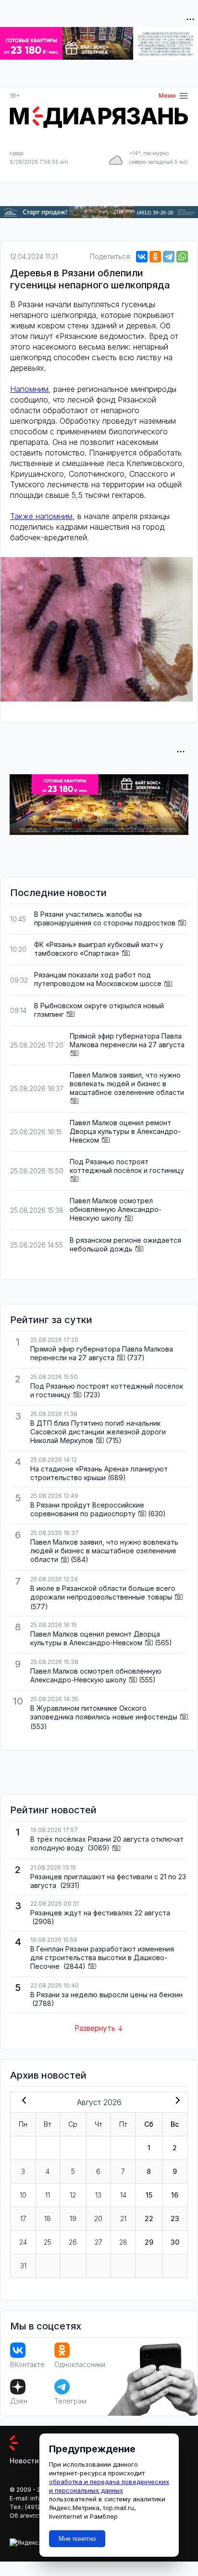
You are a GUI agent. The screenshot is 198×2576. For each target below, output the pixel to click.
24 (23, 2242)
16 (175, 2195)
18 (48, 2218)
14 (123, 2195)
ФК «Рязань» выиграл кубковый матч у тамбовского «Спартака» (99, 949)
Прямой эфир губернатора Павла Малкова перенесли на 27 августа (127, 1040)
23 (175, 2218)
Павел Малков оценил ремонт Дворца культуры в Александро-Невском (125, 1131)
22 (149, 2218)
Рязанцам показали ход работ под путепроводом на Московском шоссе (98, 979)
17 (23, 2218)
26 (73, 2242)
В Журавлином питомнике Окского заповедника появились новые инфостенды (104, 1712)
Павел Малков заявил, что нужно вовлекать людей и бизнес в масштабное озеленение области (127, 1084)
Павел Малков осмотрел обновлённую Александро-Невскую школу (116, 1209)
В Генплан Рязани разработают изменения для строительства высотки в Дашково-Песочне (102, 1958)
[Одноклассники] (155, 257)
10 (23, 2195)
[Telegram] (169, 257)
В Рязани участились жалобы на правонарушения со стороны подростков (105, 918)
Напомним (29, 389)
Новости (24, 2461)
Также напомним (41, 516)
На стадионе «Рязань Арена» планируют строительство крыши (99, 1473)
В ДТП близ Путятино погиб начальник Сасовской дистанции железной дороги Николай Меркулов (98, 1432)
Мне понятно (77, 2539)
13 (98, 2195)
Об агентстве (29, 2516)
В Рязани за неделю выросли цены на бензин (106, 1995)
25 (48, 2242)
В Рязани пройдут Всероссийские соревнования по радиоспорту (87, 1509)
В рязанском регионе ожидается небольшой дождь (125, 1244)
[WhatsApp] (182, 257)
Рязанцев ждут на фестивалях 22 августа (100, 1913)
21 (123, 2218)
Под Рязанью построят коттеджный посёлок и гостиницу (127, 1166)
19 (73, 2218)
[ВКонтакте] (142, 257)
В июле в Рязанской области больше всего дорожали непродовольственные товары (103, 1593)
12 (73, 2195)
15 (149, 2195)
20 (98, 2218)
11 (48, 2195)
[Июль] (22, 2101)
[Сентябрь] (176, 2101)
